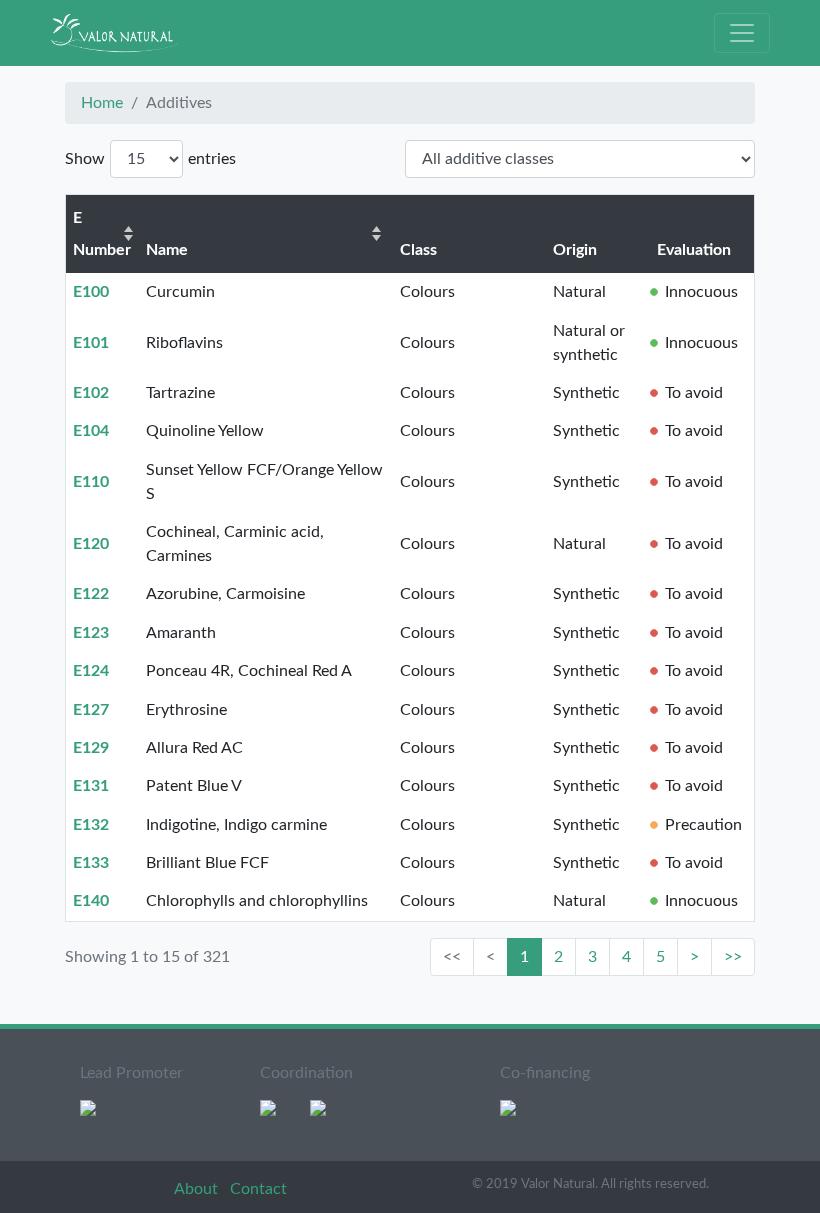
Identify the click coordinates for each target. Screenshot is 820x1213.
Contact (258, 1189)
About (198, 1189)
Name (167, 250)
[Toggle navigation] (742, 33)
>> (733, 957)
